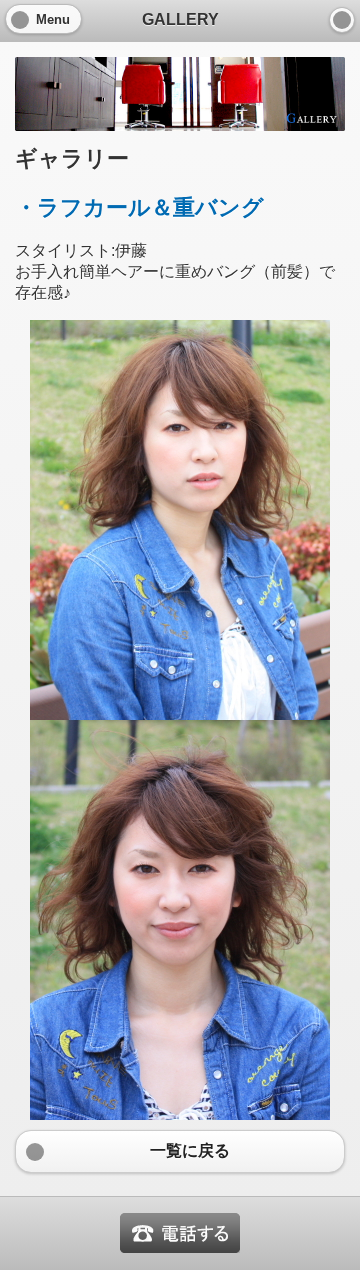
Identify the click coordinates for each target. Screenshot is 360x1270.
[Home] (342, 20)
